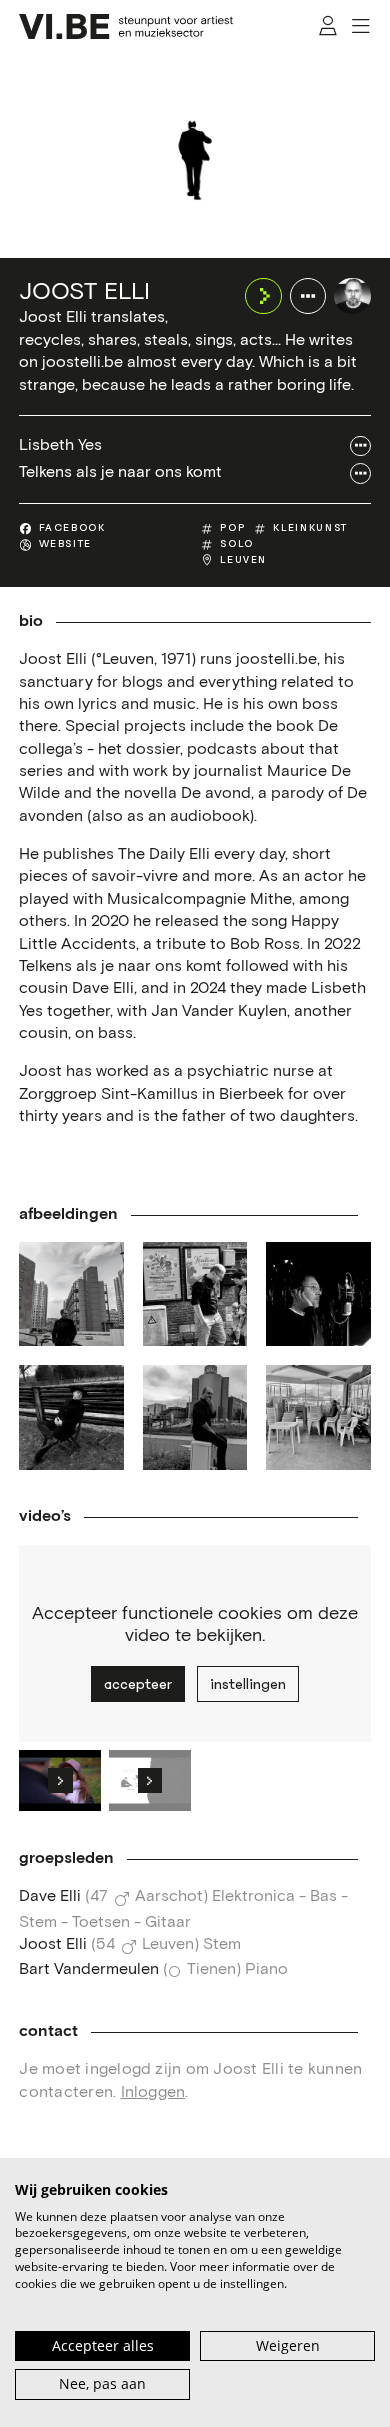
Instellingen (248, 1684)
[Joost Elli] (352, 296)
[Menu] (361, 26)
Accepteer (138, 1684)
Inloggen (153, 2092)
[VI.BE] (126, 26)
